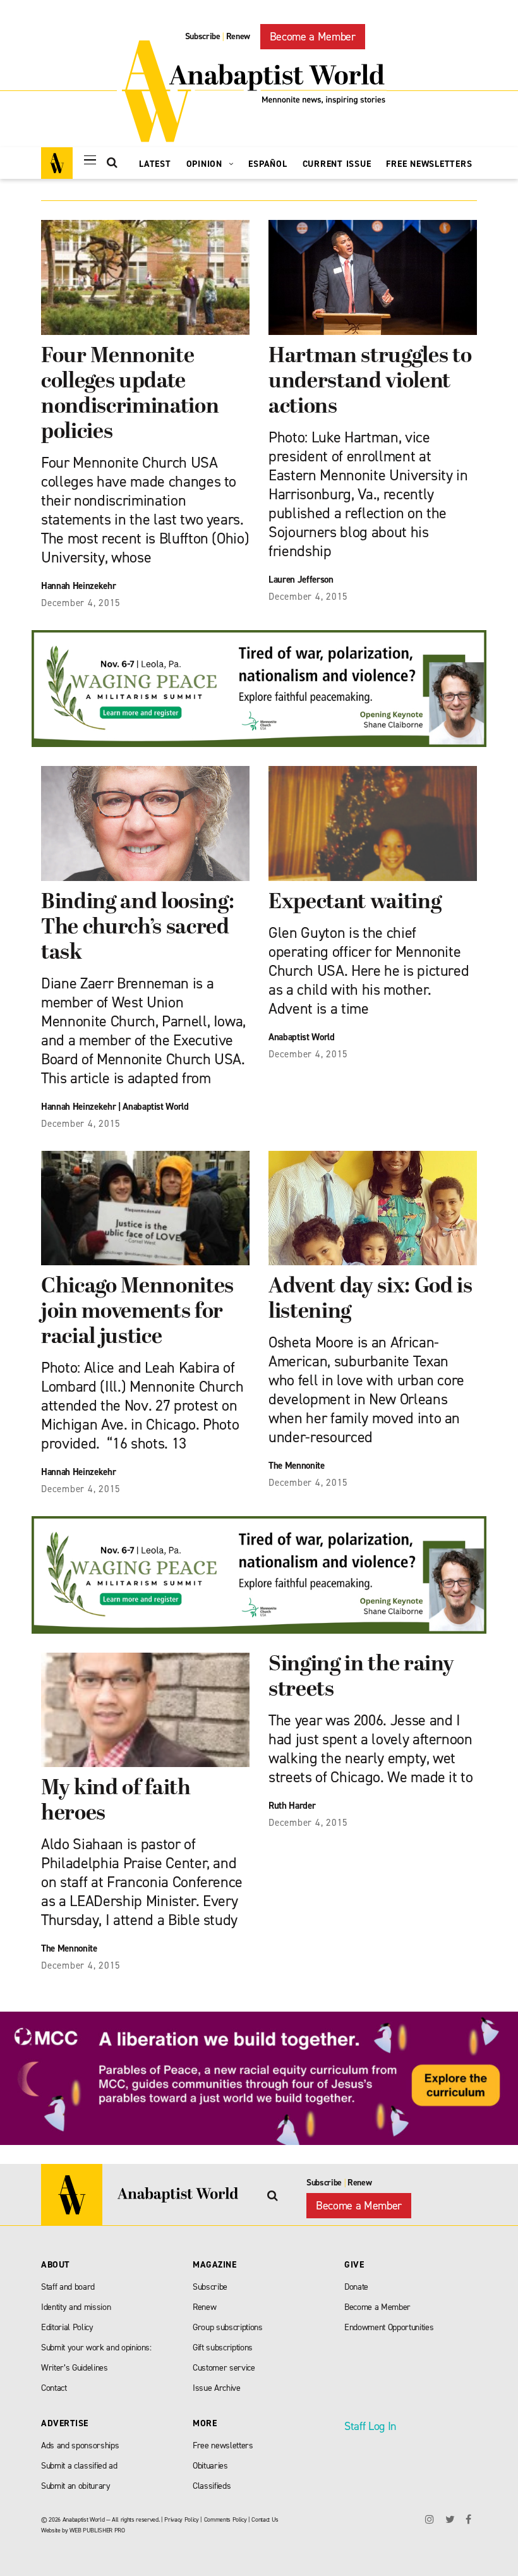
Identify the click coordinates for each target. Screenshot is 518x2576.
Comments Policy (226, 2519)
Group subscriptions (228, 2327)
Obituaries (210, 2466)
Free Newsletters (429, 164)
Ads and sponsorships (80, 2445)
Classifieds (212, 2486)
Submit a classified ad (79, 2466)
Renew (238, 36)
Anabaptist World (156, 1107)
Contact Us (265, 2519)
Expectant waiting (355, 903)
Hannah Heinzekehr (78, 1107)
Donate (356, 2287)
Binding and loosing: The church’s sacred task (137, 928)
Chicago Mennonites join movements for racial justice (137, 1312)
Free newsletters (223, 2445)
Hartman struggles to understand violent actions (370, 382)
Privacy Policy (181, 2519)
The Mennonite (297, 1466)
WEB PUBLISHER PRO (97, 2530)
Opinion (206, 164)
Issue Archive (217, 2388)
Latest (155, 164)
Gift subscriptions (223, 2348)
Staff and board (68, 2287)
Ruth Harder (292, 1806)
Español (268, 164)
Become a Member (313, 37)
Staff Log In (370, 2426)
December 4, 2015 (81, 603)
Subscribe (203, 36)
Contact (54, 2388)
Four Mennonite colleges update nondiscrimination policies (130, 395)
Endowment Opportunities (389, 2327)
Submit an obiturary (76, 2486)
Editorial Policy (67, 2327)
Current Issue (337, 164)
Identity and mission (76, 2307)
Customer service (224, 2368)
